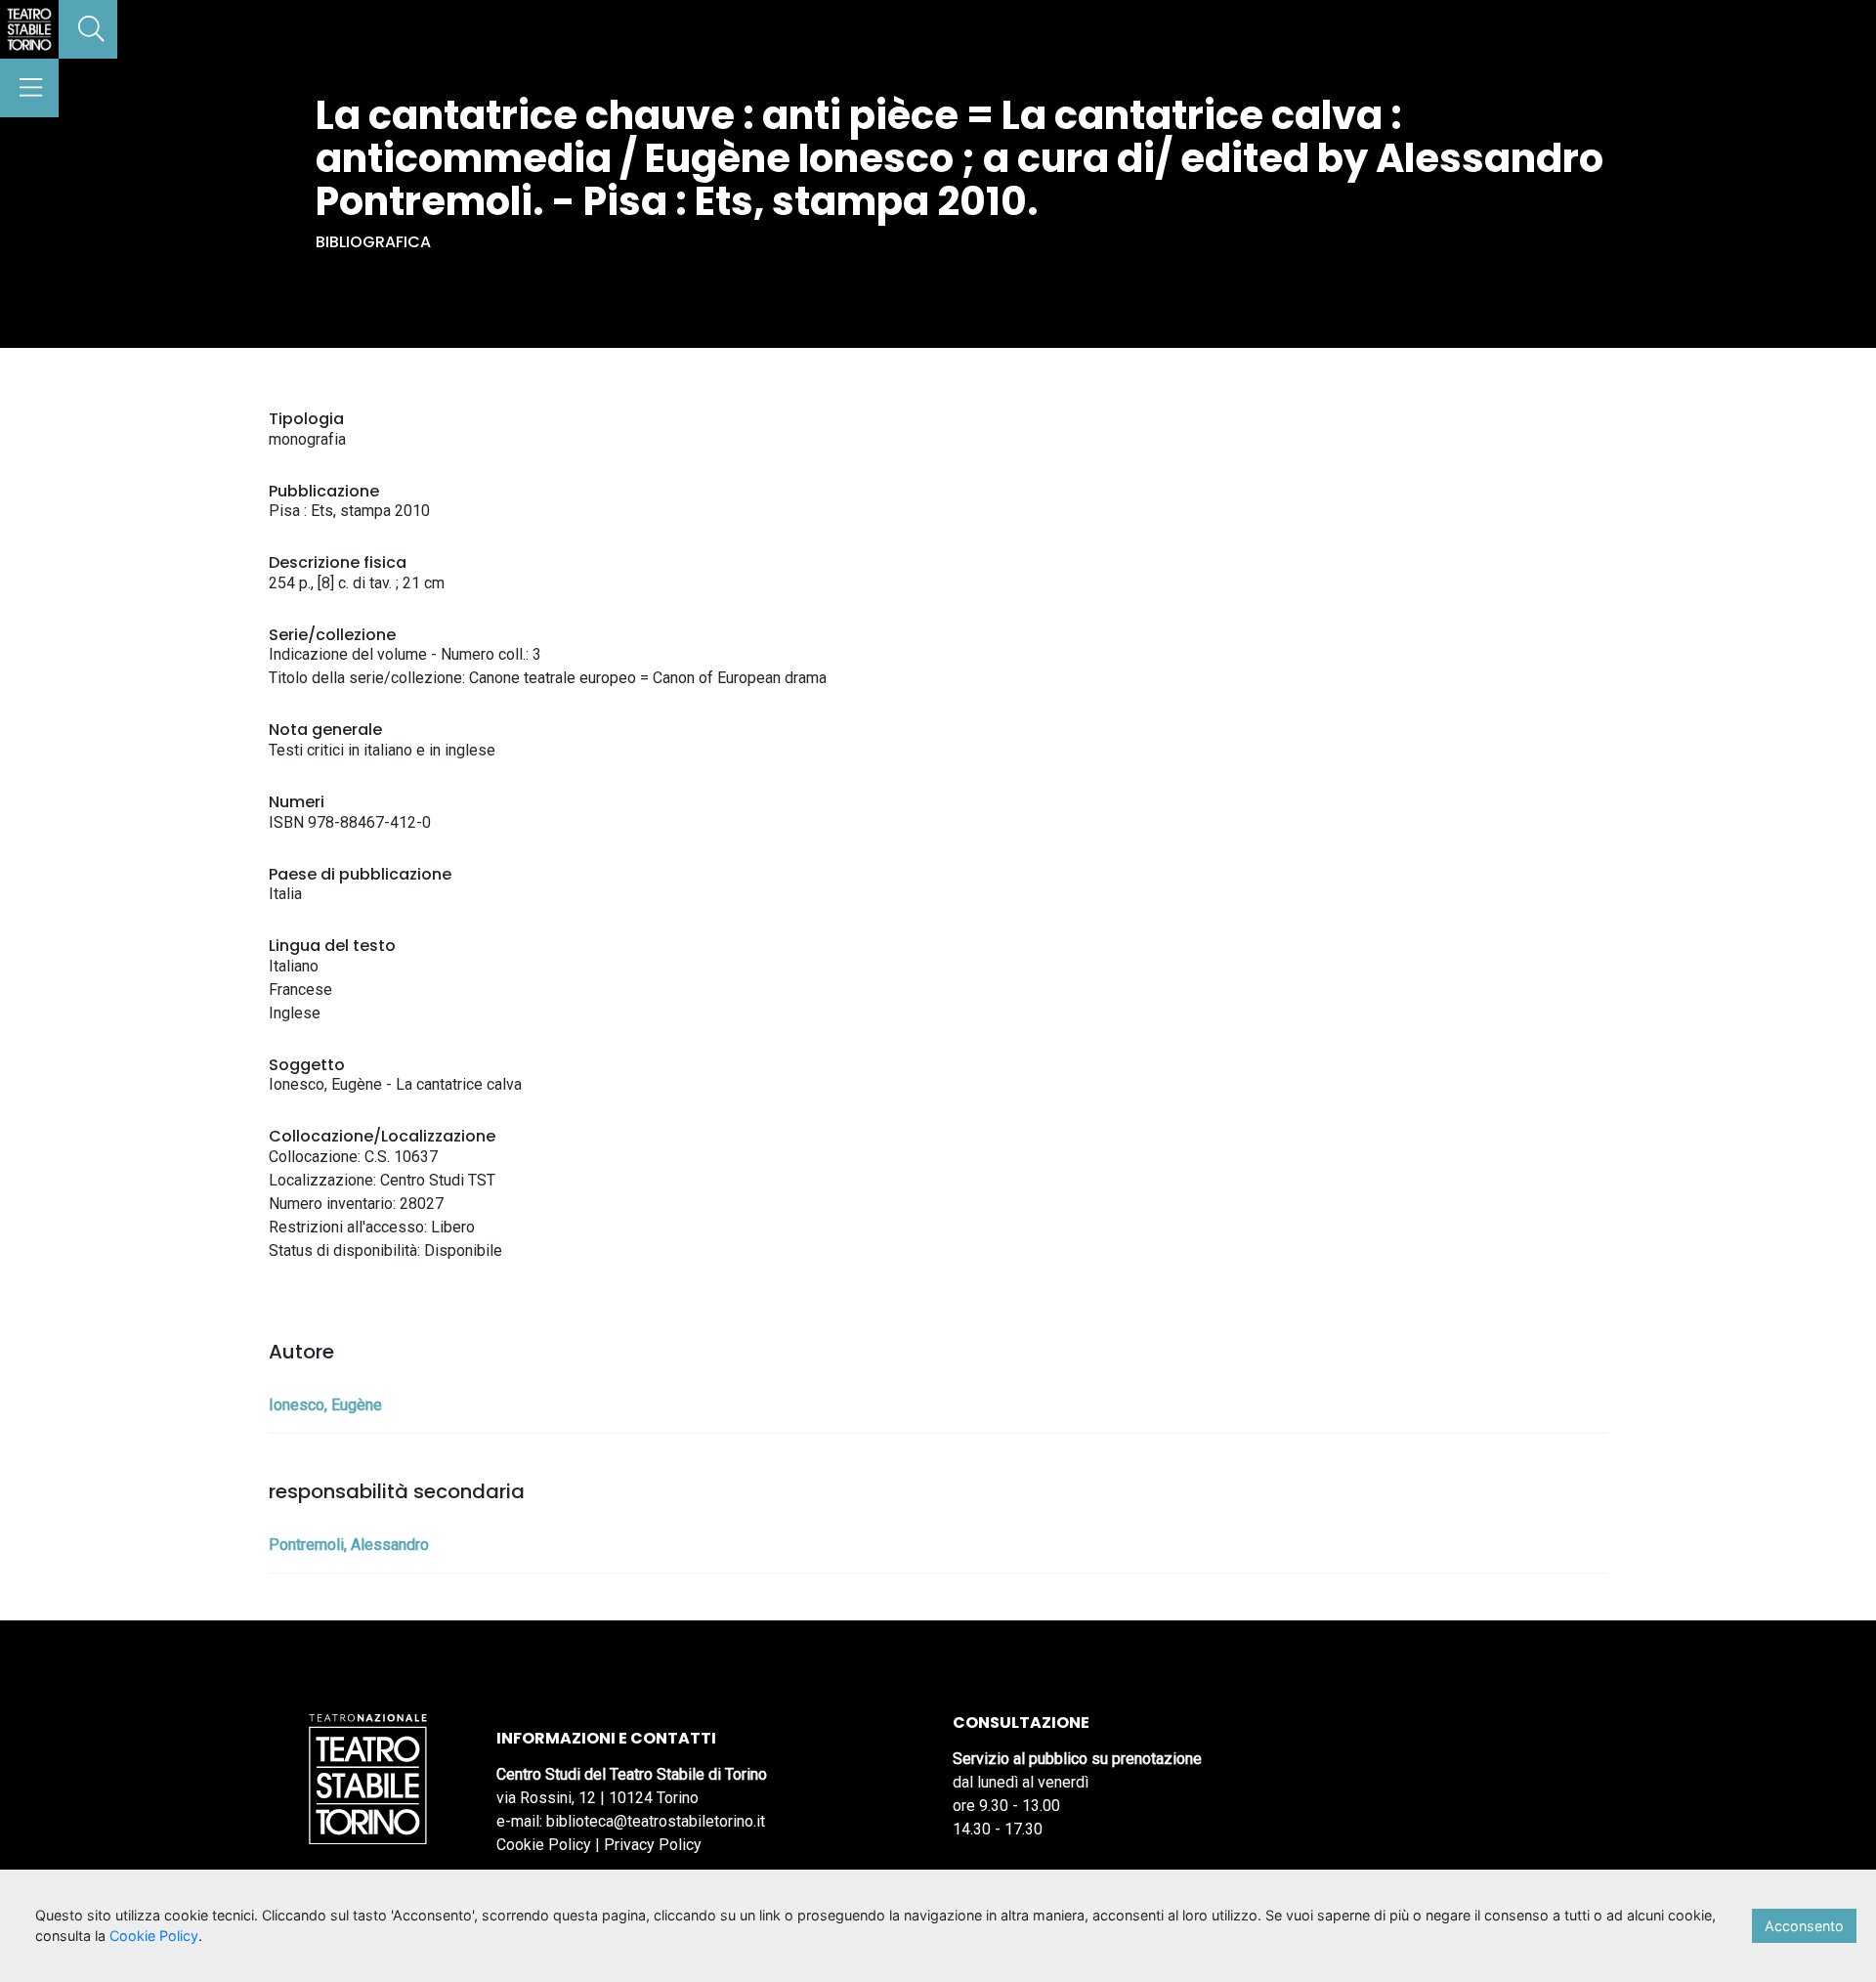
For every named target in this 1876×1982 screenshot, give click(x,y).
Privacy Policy (653, 1845)
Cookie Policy (544, 1845)
